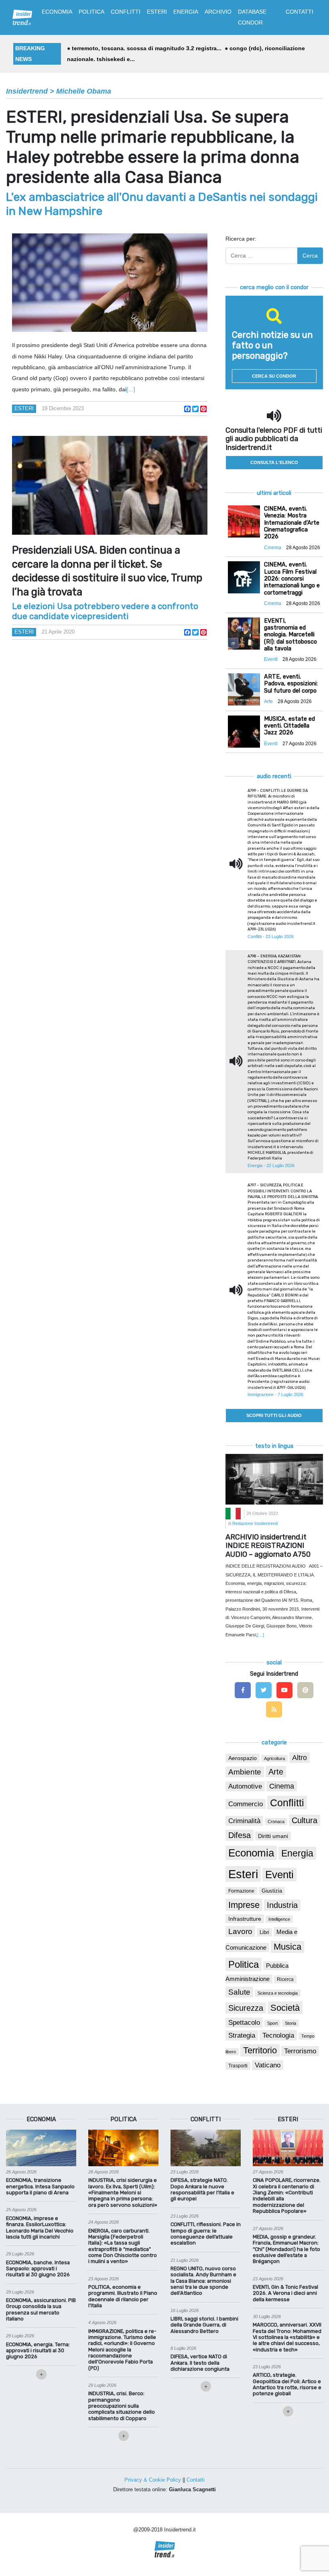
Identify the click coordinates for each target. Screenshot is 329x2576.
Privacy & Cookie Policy (153, 2480)
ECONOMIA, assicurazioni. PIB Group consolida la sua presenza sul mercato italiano (41, 2309)
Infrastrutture (245, 1919)
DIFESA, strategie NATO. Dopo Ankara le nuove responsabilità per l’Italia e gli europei (202, 2189)
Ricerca (285, 1979)
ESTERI (157, 12)
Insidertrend (27, 91)
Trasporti (238, 2066)
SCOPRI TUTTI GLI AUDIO (274, 1415)
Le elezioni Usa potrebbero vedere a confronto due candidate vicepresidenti (105, 611)
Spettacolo (244, 2023)
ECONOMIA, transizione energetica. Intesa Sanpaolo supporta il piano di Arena (40, 2186)
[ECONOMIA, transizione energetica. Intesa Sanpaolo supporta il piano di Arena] (41, 2147)
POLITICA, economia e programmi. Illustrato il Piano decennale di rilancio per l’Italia (123, 2296)
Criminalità (244, 1821)
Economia (251, 1853)
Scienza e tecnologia (278, 1993)
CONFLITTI (126, 12)
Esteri (24, 408)
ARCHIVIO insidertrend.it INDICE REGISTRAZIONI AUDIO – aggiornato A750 (268, 1546)
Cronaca (276, 1822)
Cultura (305, 1820)
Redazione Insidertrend (255, 1523)
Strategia (242, 2035)
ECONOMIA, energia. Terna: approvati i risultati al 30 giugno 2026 (38, 2351)
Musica (287, 1947)
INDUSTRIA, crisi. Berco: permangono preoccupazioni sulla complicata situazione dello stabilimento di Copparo (122, 2406)
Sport (272, 2023)
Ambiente (245, 1772)
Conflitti (287, 1803)
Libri (264, 1932)
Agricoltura (274, 1758)
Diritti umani (273, 1836)
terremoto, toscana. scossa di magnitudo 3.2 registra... (147, 48)
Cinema (282, 1786)
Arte (276, 1772)
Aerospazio (243, 1758)
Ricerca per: (241, 239)
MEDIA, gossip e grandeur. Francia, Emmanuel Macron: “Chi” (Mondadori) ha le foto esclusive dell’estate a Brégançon (286, 2249)
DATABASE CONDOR (252, 17)
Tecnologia (278, 2035)
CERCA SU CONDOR (274, 376)
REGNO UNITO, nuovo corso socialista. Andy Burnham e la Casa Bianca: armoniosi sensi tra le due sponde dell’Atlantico (203, 2281)
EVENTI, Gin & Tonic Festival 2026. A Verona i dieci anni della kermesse (285, 2293)
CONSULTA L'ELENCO (274, 462)
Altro (300, 1758)
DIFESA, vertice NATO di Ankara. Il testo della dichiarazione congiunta (200, 2363)
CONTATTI (300, 12)
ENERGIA (186, 12)
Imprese (244, 1905)
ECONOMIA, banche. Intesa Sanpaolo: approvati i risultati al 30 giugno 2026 (38, 2269)
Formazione (241, 1891)
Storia (290, 2023)
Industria (282, 1905)
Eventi (279, 1875)
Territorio (260, 2050)
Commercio (246, 1804)
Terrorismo (300, 2051)
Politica (244, 1964)
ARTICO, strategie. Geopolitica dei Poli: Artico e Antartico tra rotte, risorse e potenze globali (287, 2384)
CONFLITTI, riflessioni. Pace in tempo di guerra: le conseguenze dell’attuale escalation (206, 2234)
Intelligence (279, 1919)
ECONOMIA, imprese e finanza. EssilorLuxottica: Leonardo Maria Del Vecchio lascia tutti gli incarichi (40, 2227)
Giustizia (272, 1891)
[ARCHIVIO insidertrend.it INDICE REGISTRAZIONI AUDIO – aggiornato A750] (274, 1479)
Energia (297, 1853)
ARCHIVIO (218, 12)
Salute (239, 1992)
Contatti (196, 2480)
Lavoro (240, 1931)
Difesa (240, 1835)
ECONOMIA (57, 12)
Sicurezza (246, 2008)
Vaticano (268, 2065)
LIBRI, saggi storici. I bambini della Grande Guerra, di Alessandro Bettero (204, 2325)
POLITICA (91, 12)
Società (285, 2008)
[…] (131, 389)
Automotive (245, 1786)
